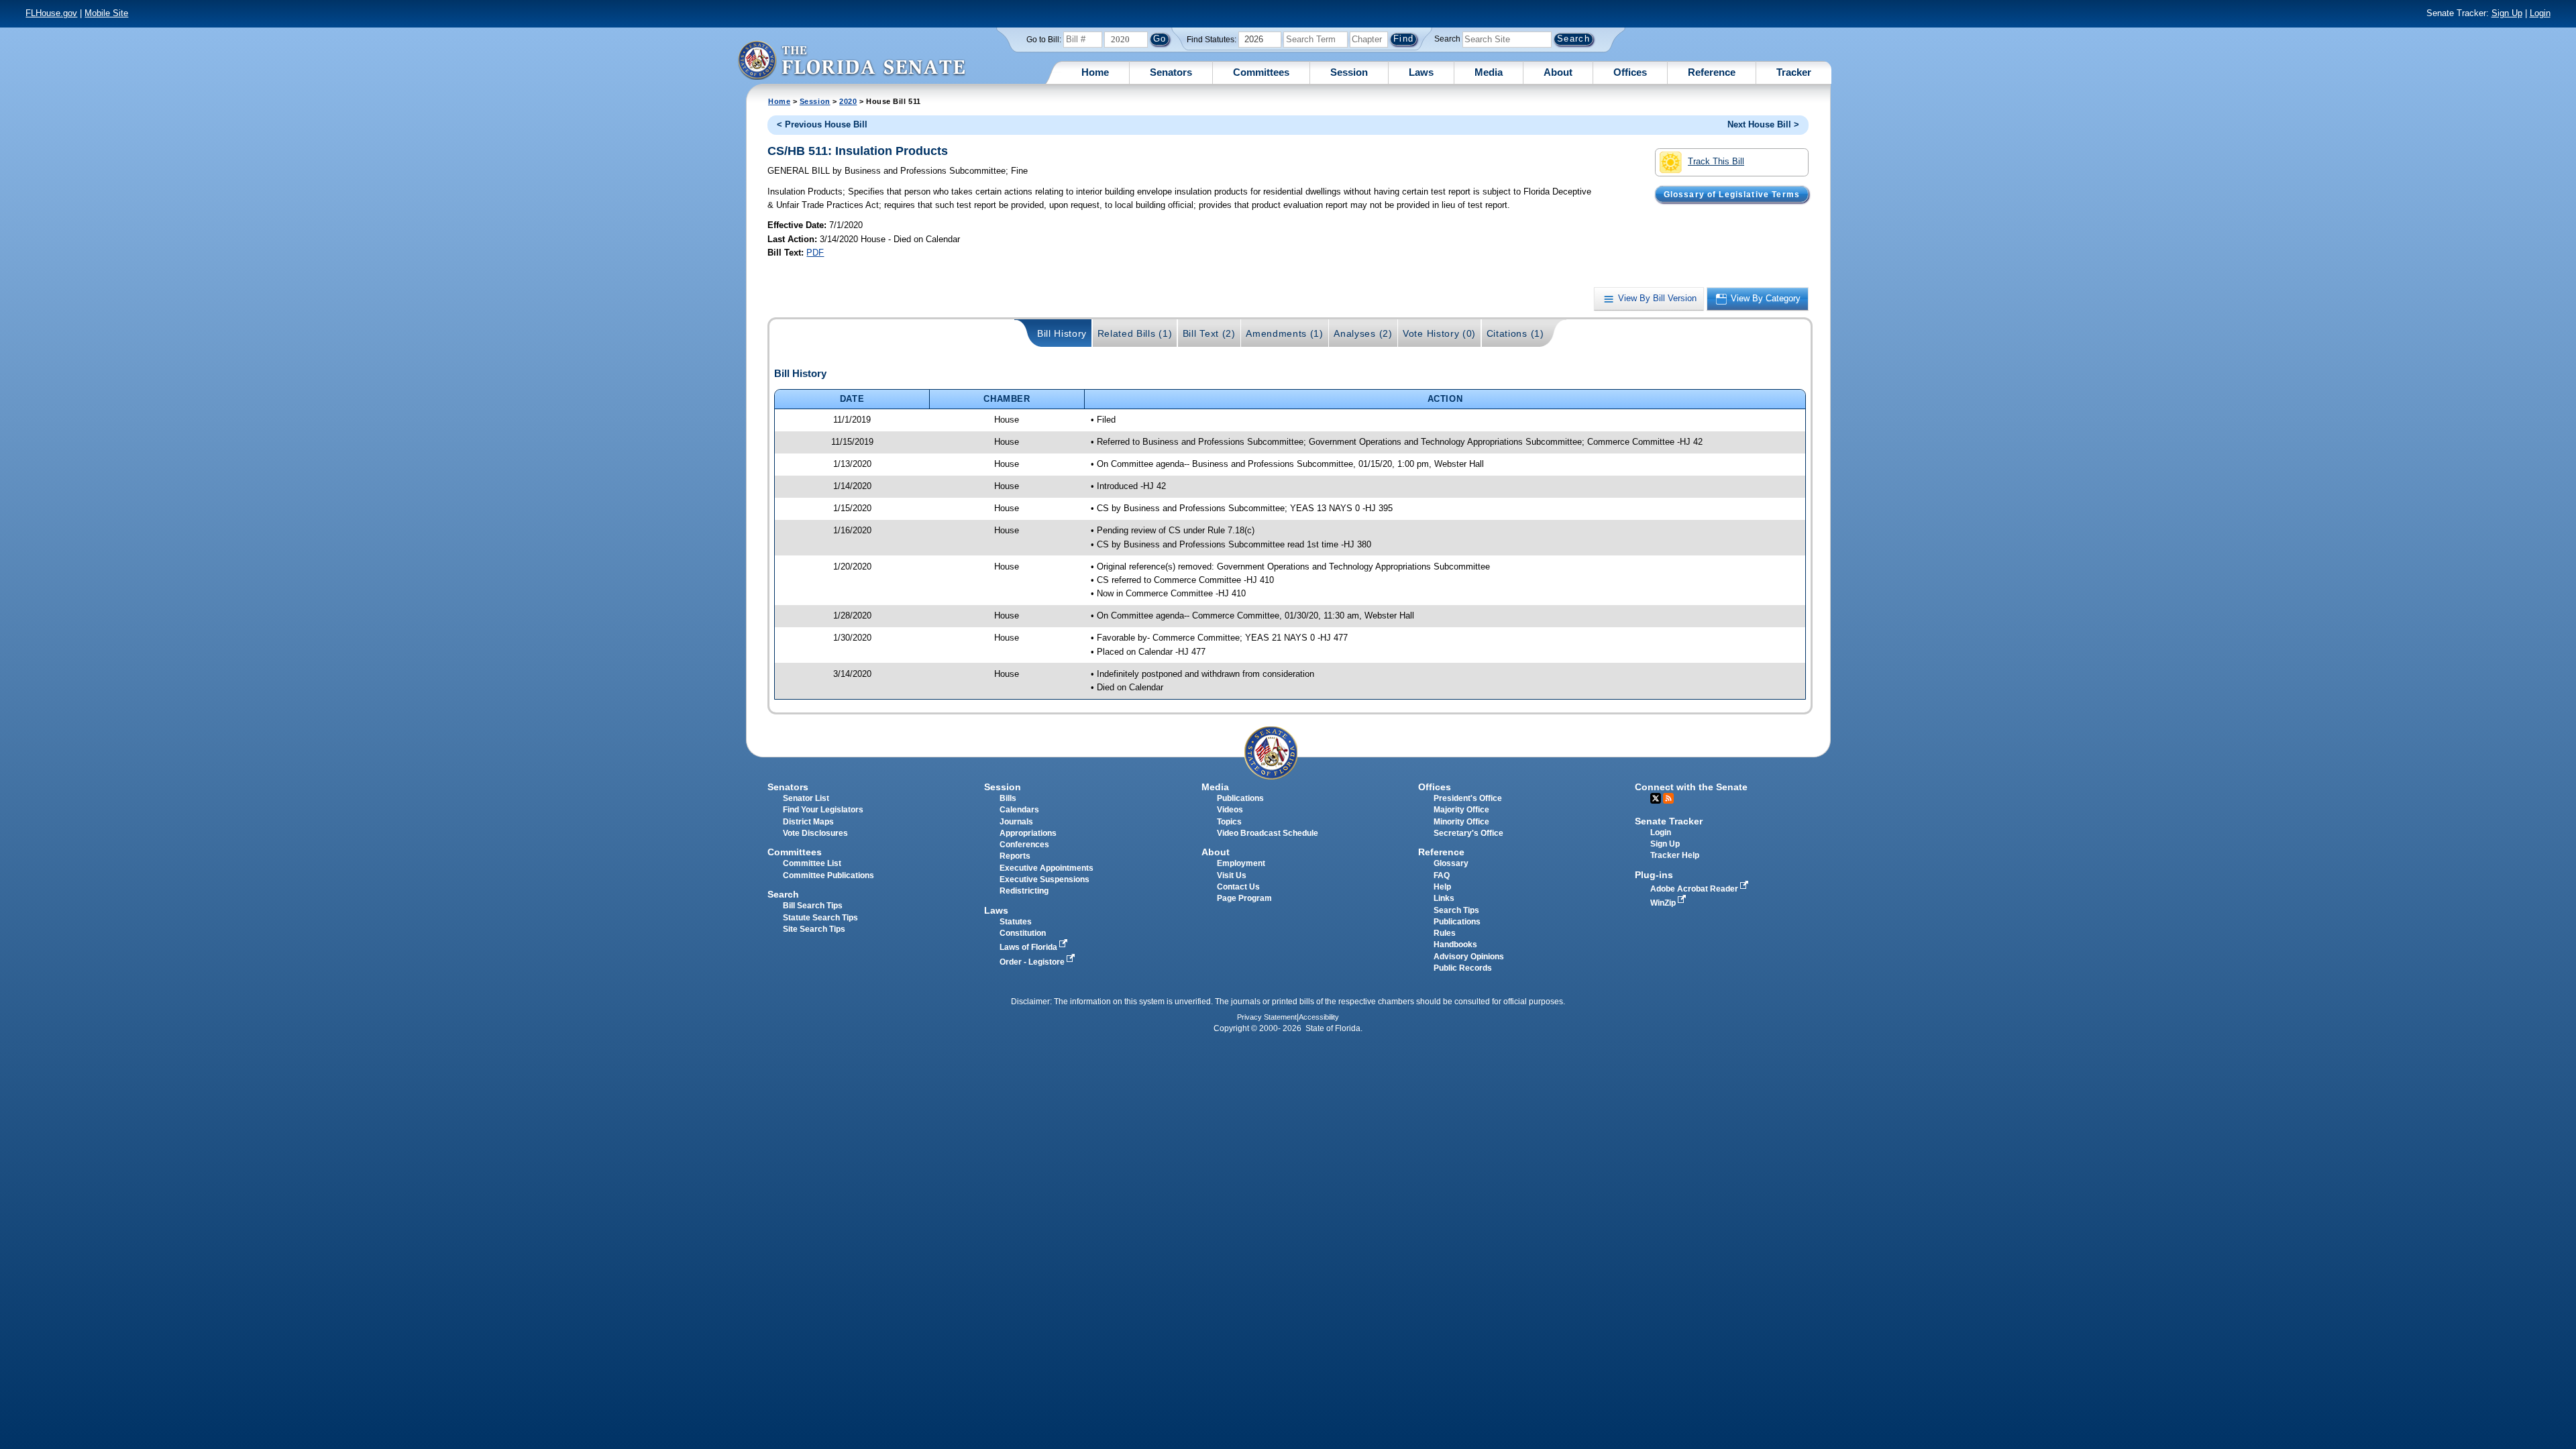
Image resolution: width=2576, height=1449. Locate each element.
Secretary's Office (1468, 833)
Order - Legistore (1033, 962)
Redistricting (1024, 891)
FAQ (1442, 875)
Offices (1630, 72)
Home (1095, 72)
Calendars (1019, 810)
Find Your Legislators (823, 810)
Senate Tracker (1669, 821)
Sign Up (2507, 13)
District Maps (808, 822)
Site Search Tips (814, 929)
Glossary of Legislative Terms (1732, 194)
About (1558, 72)
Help (1442, 887)
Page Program (1244, 898)
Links (1444, 898)
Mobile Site (106, 13)
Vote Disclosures (815, 833)
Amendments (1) (1285, 333)
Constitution (1023, 933)
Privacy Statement (1267, 1017)
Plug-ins (1654, 875)
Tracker (1794, 72)
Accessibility (1319, 1017)
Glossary (1451, 863)
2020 (848, 101)
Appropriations (1028, 833)
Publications (1240, 798)
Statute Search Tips (820, 918)
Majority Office (1461, 810)
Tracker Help (1675, 855)
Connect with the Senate (1691, 787)
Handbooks (1455, 945)
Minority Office (1461, 822)
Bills (1008, 798)
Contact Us (1238, 887)
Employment (1241, 863)
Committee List (812, 863)
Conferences (1024, 845)
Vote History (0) (1439, 333)
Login (2540, 13)
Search (1447, 39)
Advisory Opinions (1469, 957)
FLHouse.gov (51, 13)
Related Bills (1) (1135, 333)
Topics (1229, 822)
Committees (1261, 72)
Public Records (1463, 968)
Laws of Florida (1029, 947)
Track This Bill (1716, 161)
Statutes (1016, 922)
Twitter (1656, 798)
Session (1349, 72)
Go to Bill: (1044, 40)
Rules (1445, 933)
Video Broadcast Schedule (1268, 833)
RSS (1668, 798)
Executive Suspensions (1044, 879)
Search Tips (1456, 910)
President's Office (1468, 798)
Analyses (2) (1363, 333)
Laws (1421, 72)
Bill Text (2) (1209, 333)
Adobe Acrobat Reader (1695, 889)
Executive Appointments (1046, 868)
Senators (1171, 72)
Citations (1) (1515, 333)
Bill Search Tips (813, 906)
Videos (1230, 810)
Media (1489, 72)
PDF (815, 253)
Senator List (806, 798)
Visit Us (1232, 875)
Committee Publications (828, 875)
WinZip (1664, 903)
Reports (1015, 856)
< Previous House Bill (822, 124)
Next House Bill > (1763, 124)
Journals (1016, 822)
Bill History (1062, 333)
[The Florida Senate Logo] (851, 60)
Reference (1712, 72)
